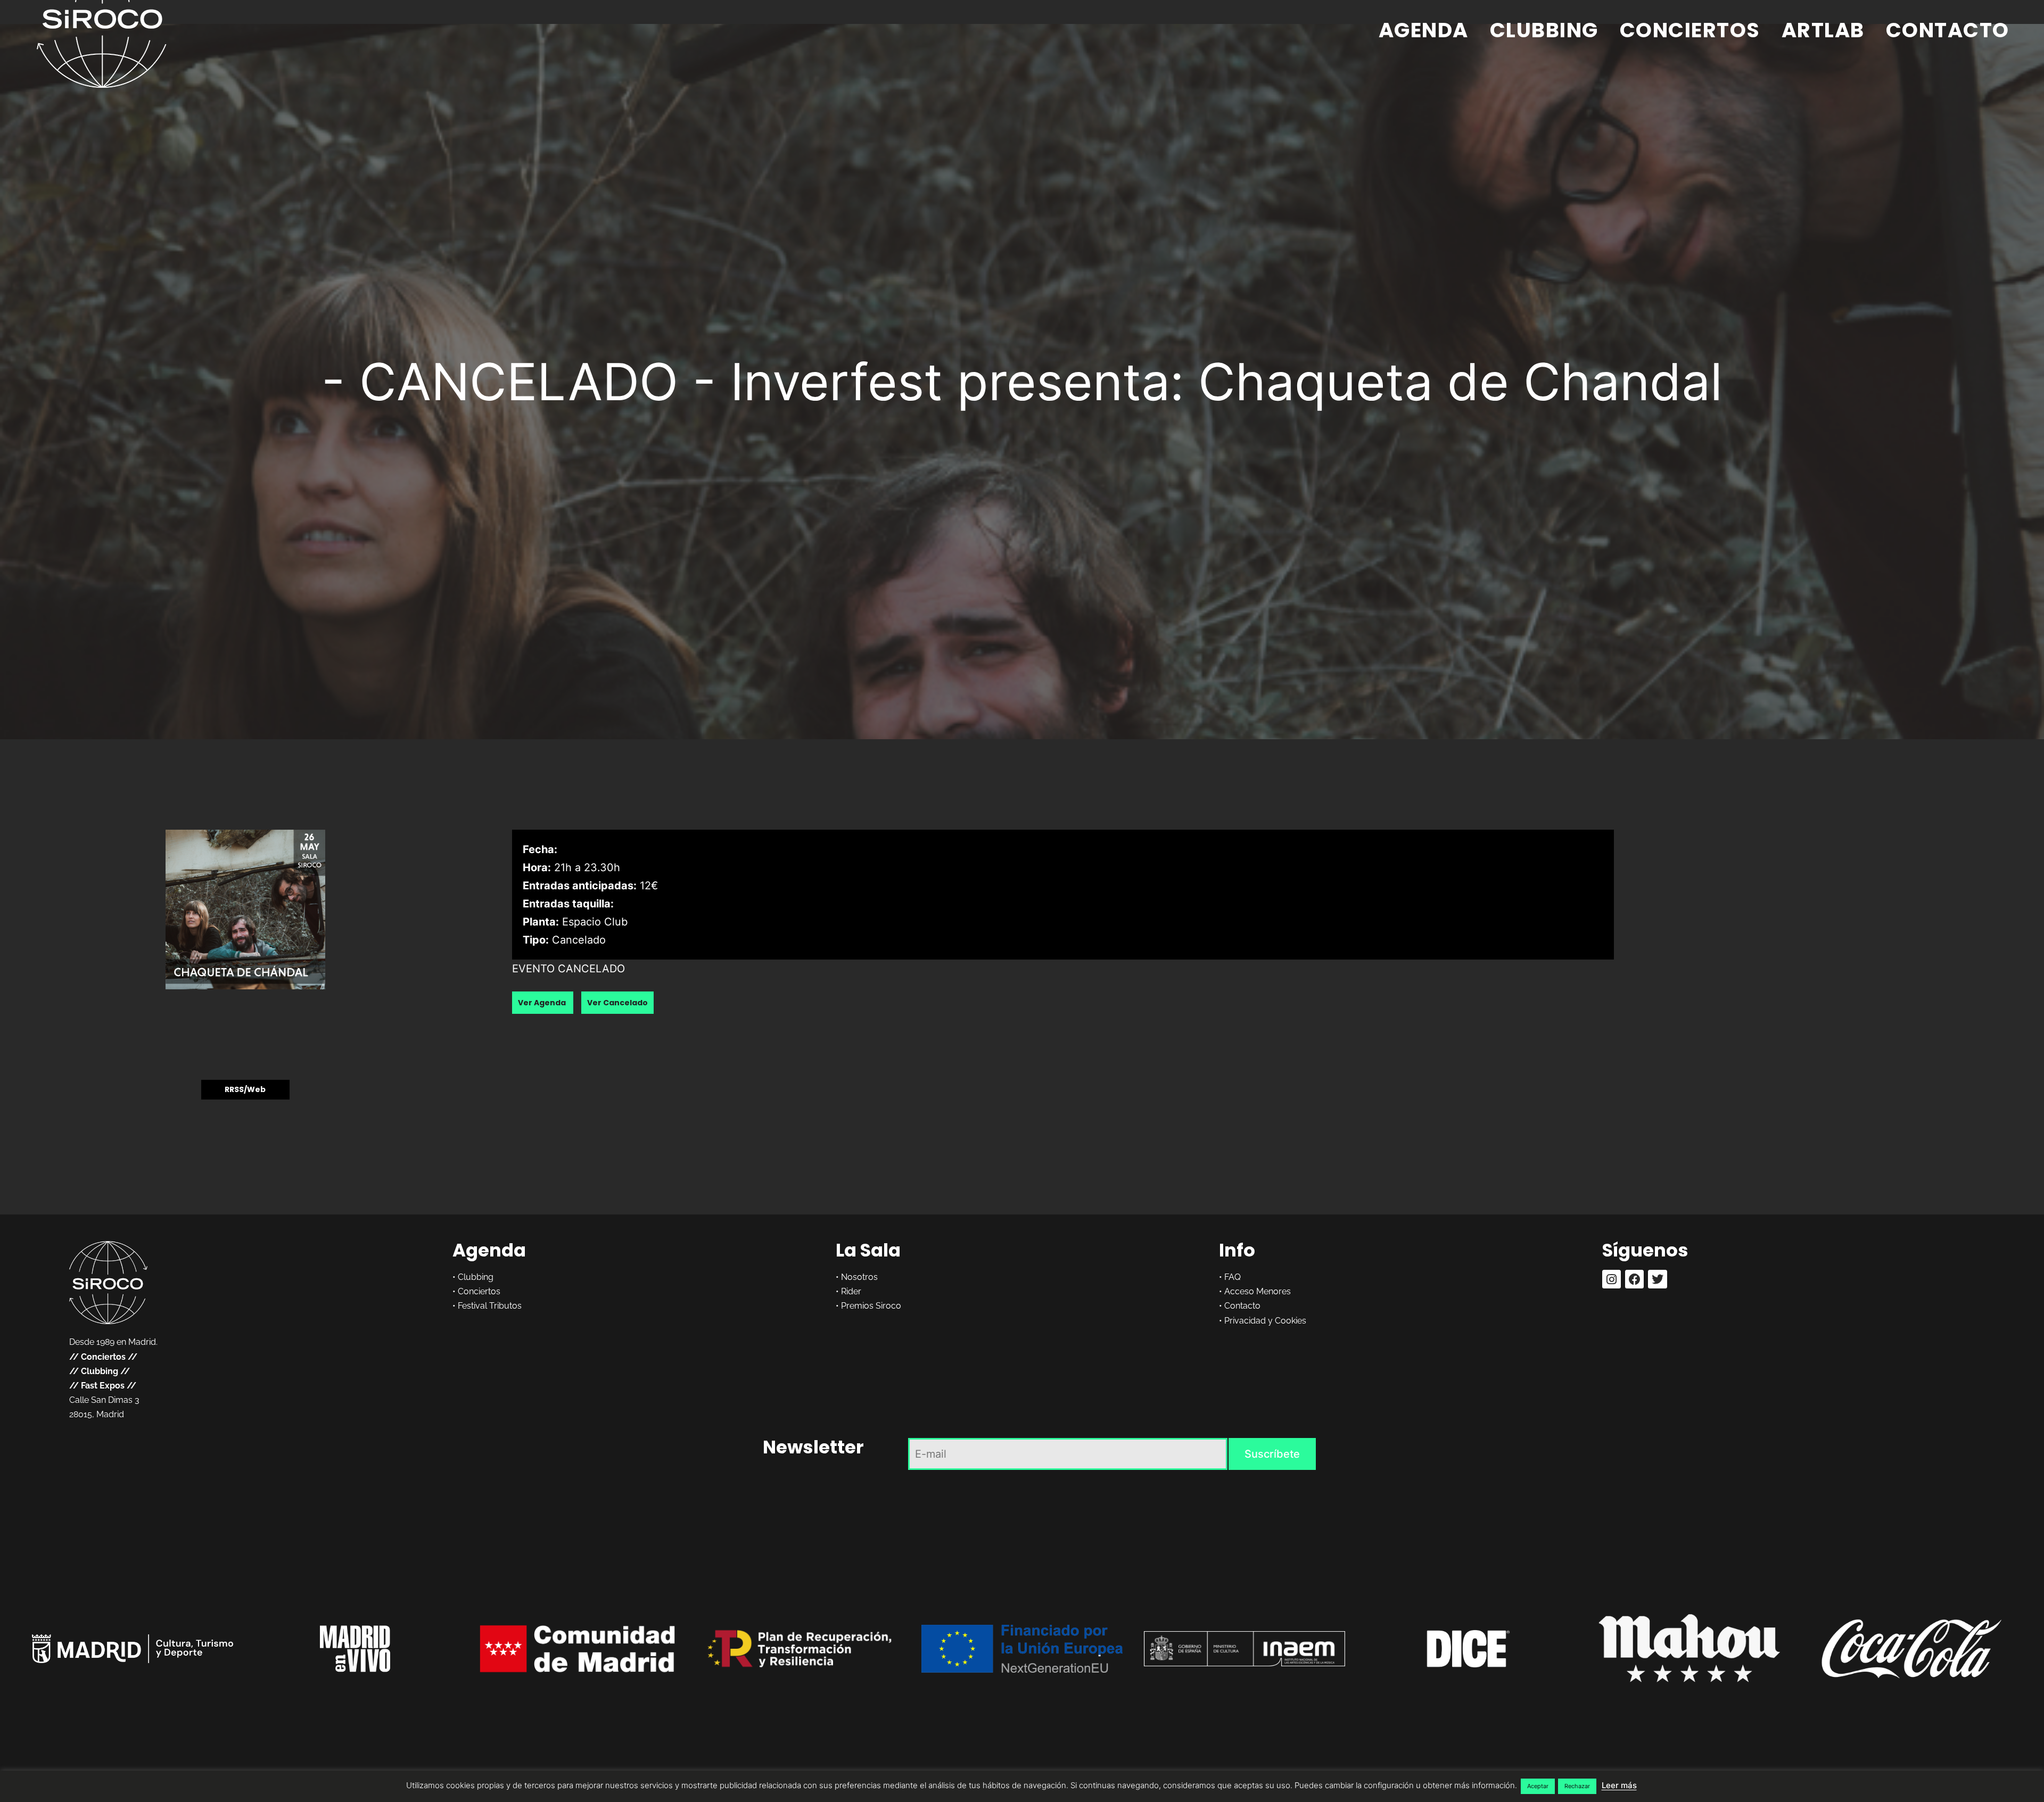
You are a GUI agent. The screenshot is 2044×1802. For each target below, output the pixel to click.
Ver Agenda (543, 1003)
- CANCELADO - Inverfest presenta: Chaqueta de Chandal (1022, 382)
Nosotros (859, 1277)
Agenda (1424, 30)
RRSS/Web (245, 1090)
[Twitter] (1657, 1279)
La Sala (868, 1250)
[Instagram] (1612, 1279)
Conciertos (1690, 30)
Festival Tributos (490, 1306)
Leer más (1619, 1785)
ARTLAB (1823, 30)
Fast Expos (103, 1386)
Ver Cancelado (617, 1003)
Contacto (1948, 30)
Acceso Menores (1258, 1291)
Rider (851, 1291)
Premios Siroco (871, 1306)
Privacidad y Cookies (1265, 1321)
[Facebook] (1634, 1279)
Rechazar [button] (1577, 1786)
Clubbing (1544, 30)
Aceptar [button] (1538, 1786)
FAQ (1233, 1277)
